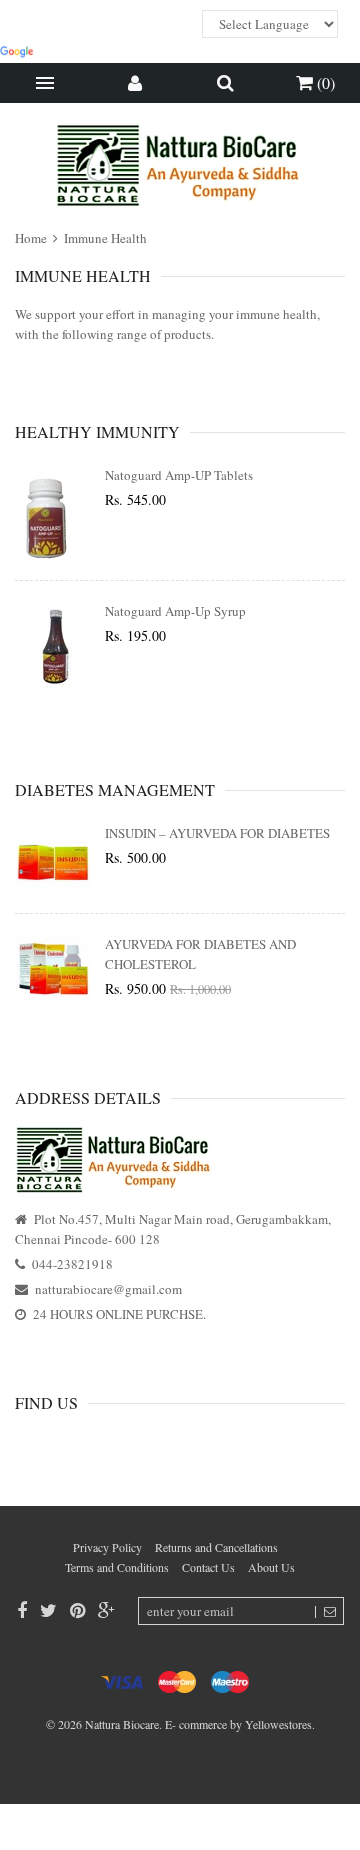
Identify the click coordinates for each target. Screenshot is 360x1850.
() (324, 82)
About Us (271, 1567)
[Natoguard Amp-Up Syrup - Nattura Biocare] (52, 651)
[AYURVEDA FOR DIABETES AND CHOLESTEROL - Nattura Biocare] (52, 971)
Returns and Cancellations (216, 1547)
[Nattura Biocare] (180, 165)
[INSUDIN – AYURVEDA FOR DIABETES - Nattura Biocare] (52, 860)
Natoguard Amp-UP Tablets (179, 475)
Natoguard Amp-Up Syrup (175, 611)
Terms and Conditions (117, 1567)
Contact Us (208, 1567)
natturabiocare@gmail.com (108, 1289)
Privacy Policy (107, 1547)
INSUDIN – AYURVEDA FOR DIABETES (217, 833)
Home (32, 238)
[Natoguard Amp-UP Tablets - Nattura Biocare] (52, 515)
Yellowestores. (280, 1724)
